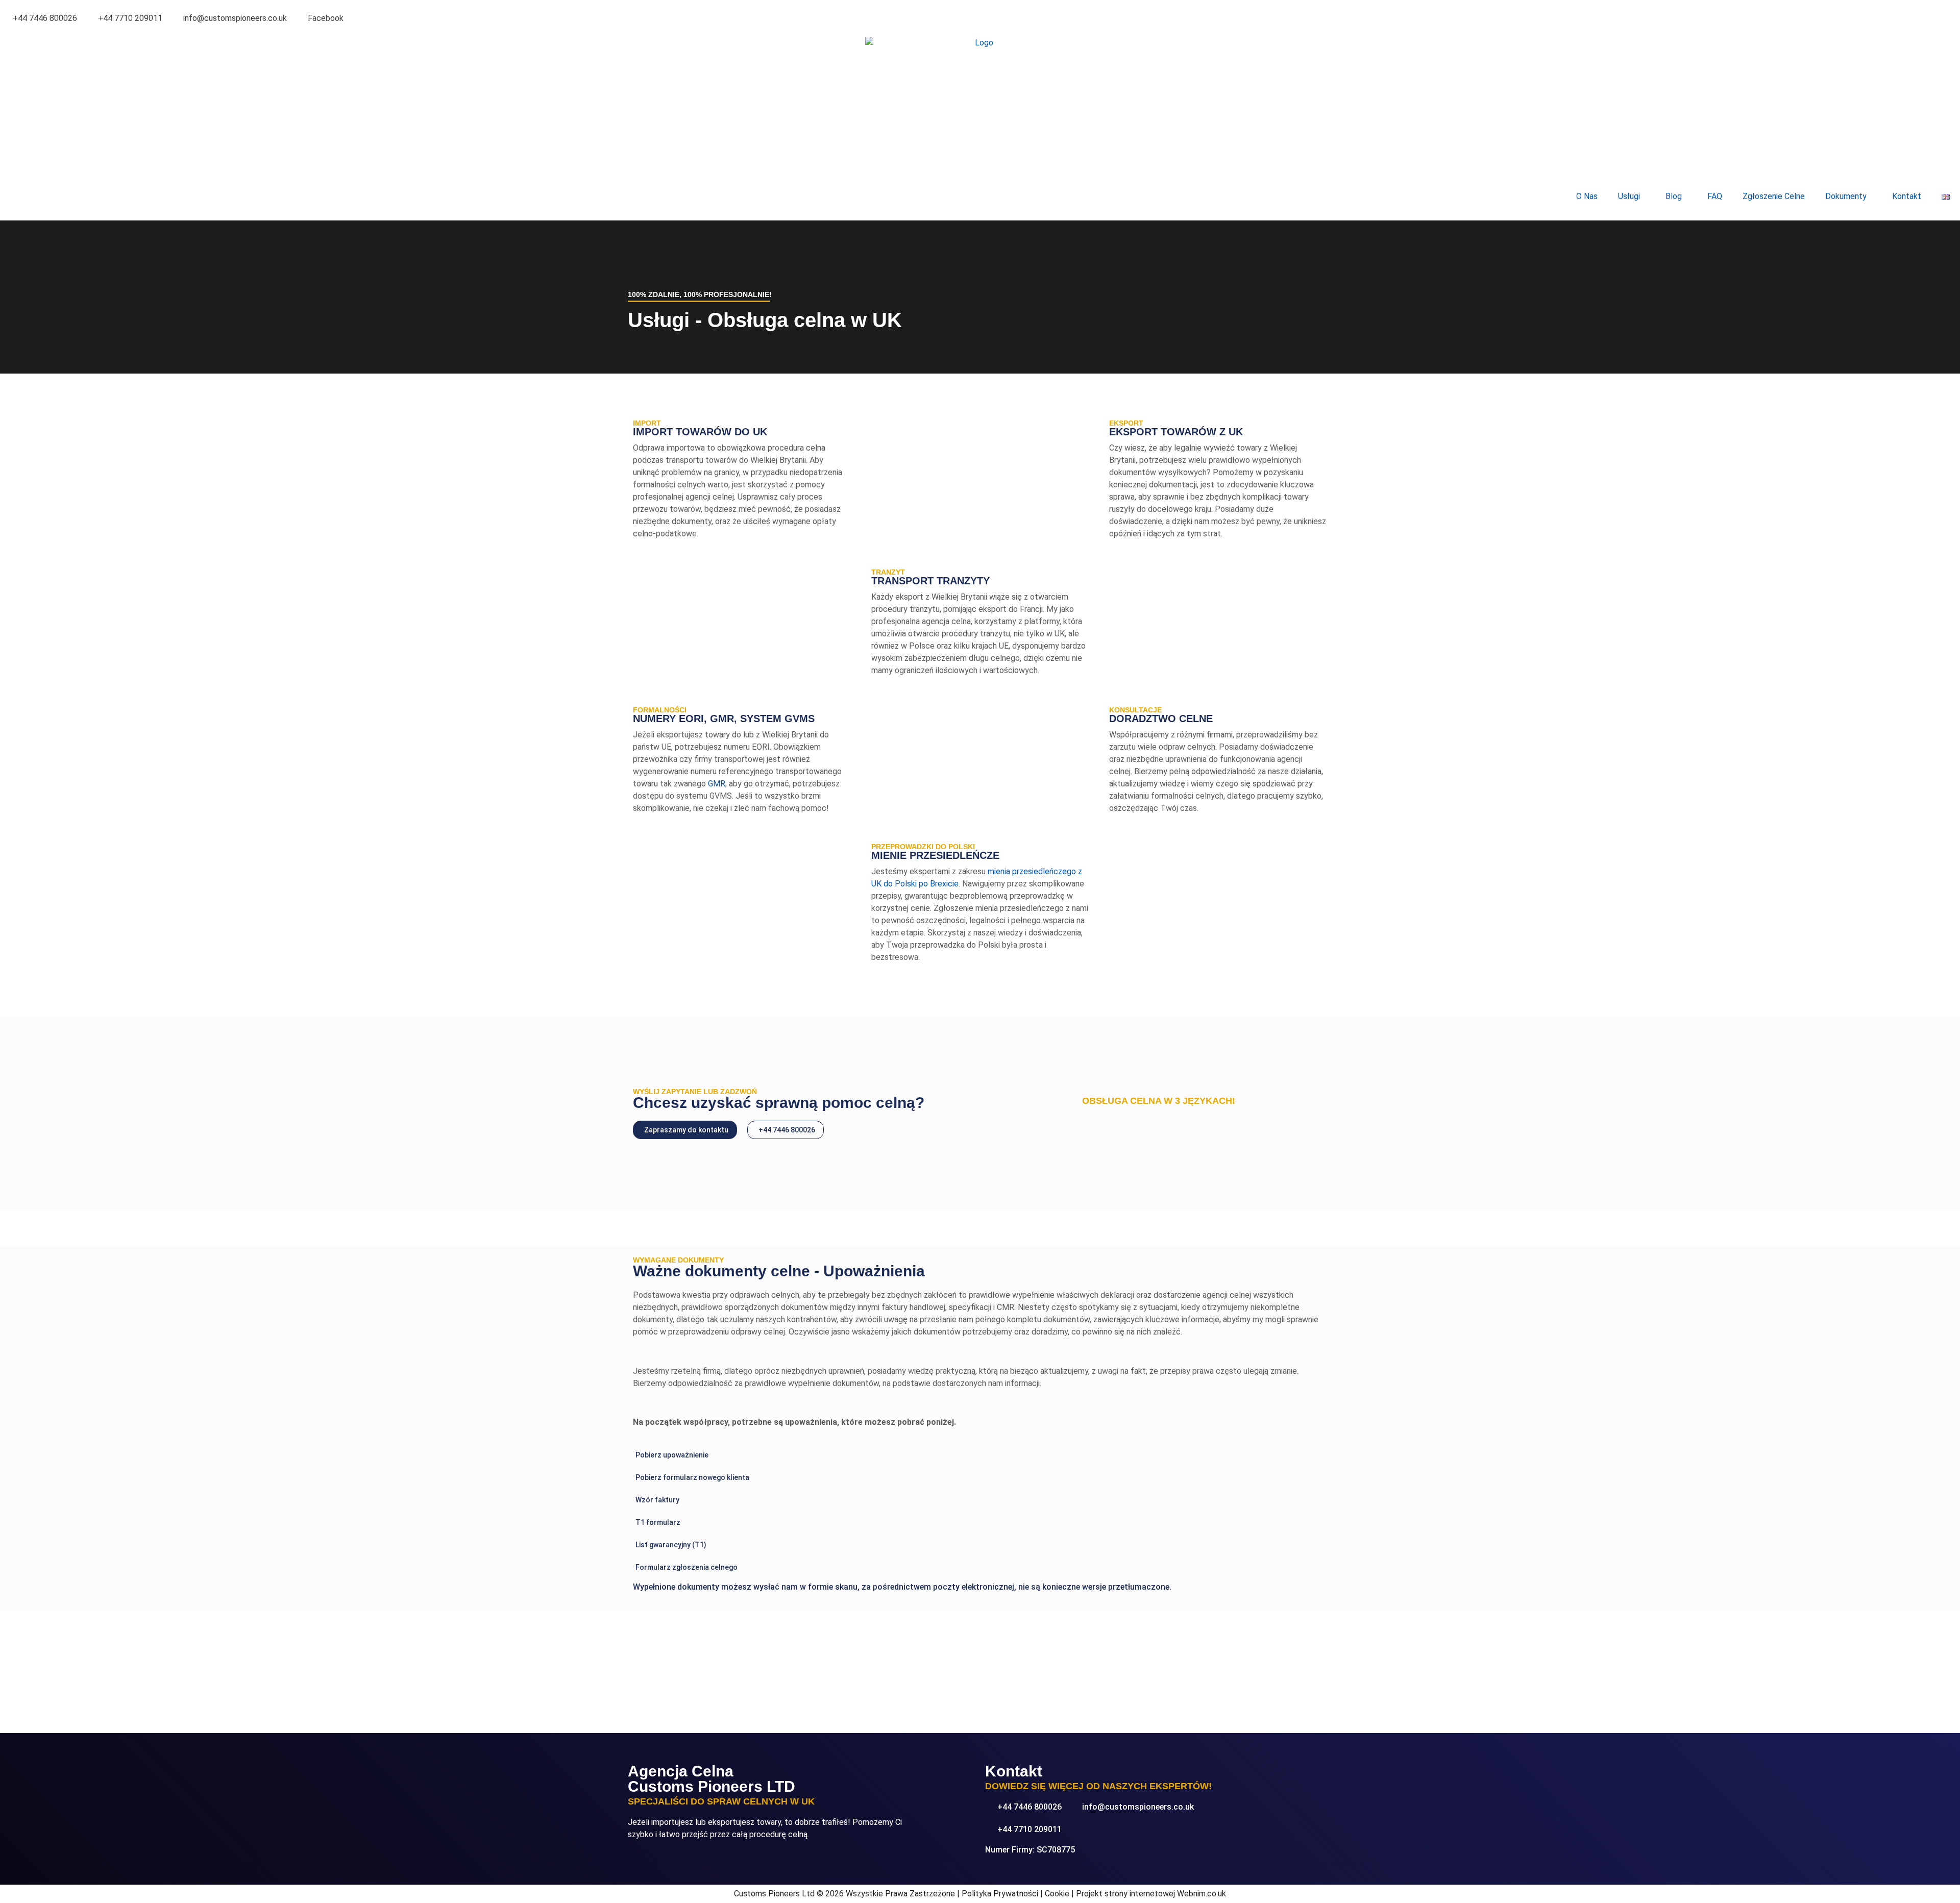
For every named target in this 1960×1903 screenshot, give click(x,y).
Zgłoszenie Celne (1774, 196)
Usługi (1629, 196)
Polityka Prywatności (1000, 1894)
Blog (1674, 196)
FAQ (1715, 196)
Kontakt (1907, 196)
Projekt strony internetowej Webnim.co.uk (1151, 1894)
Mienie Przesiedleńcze (935, 855)
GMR (717, 784)
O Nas (1587, 196)
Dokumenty (1846, 196)
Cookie (1057, 1894)
